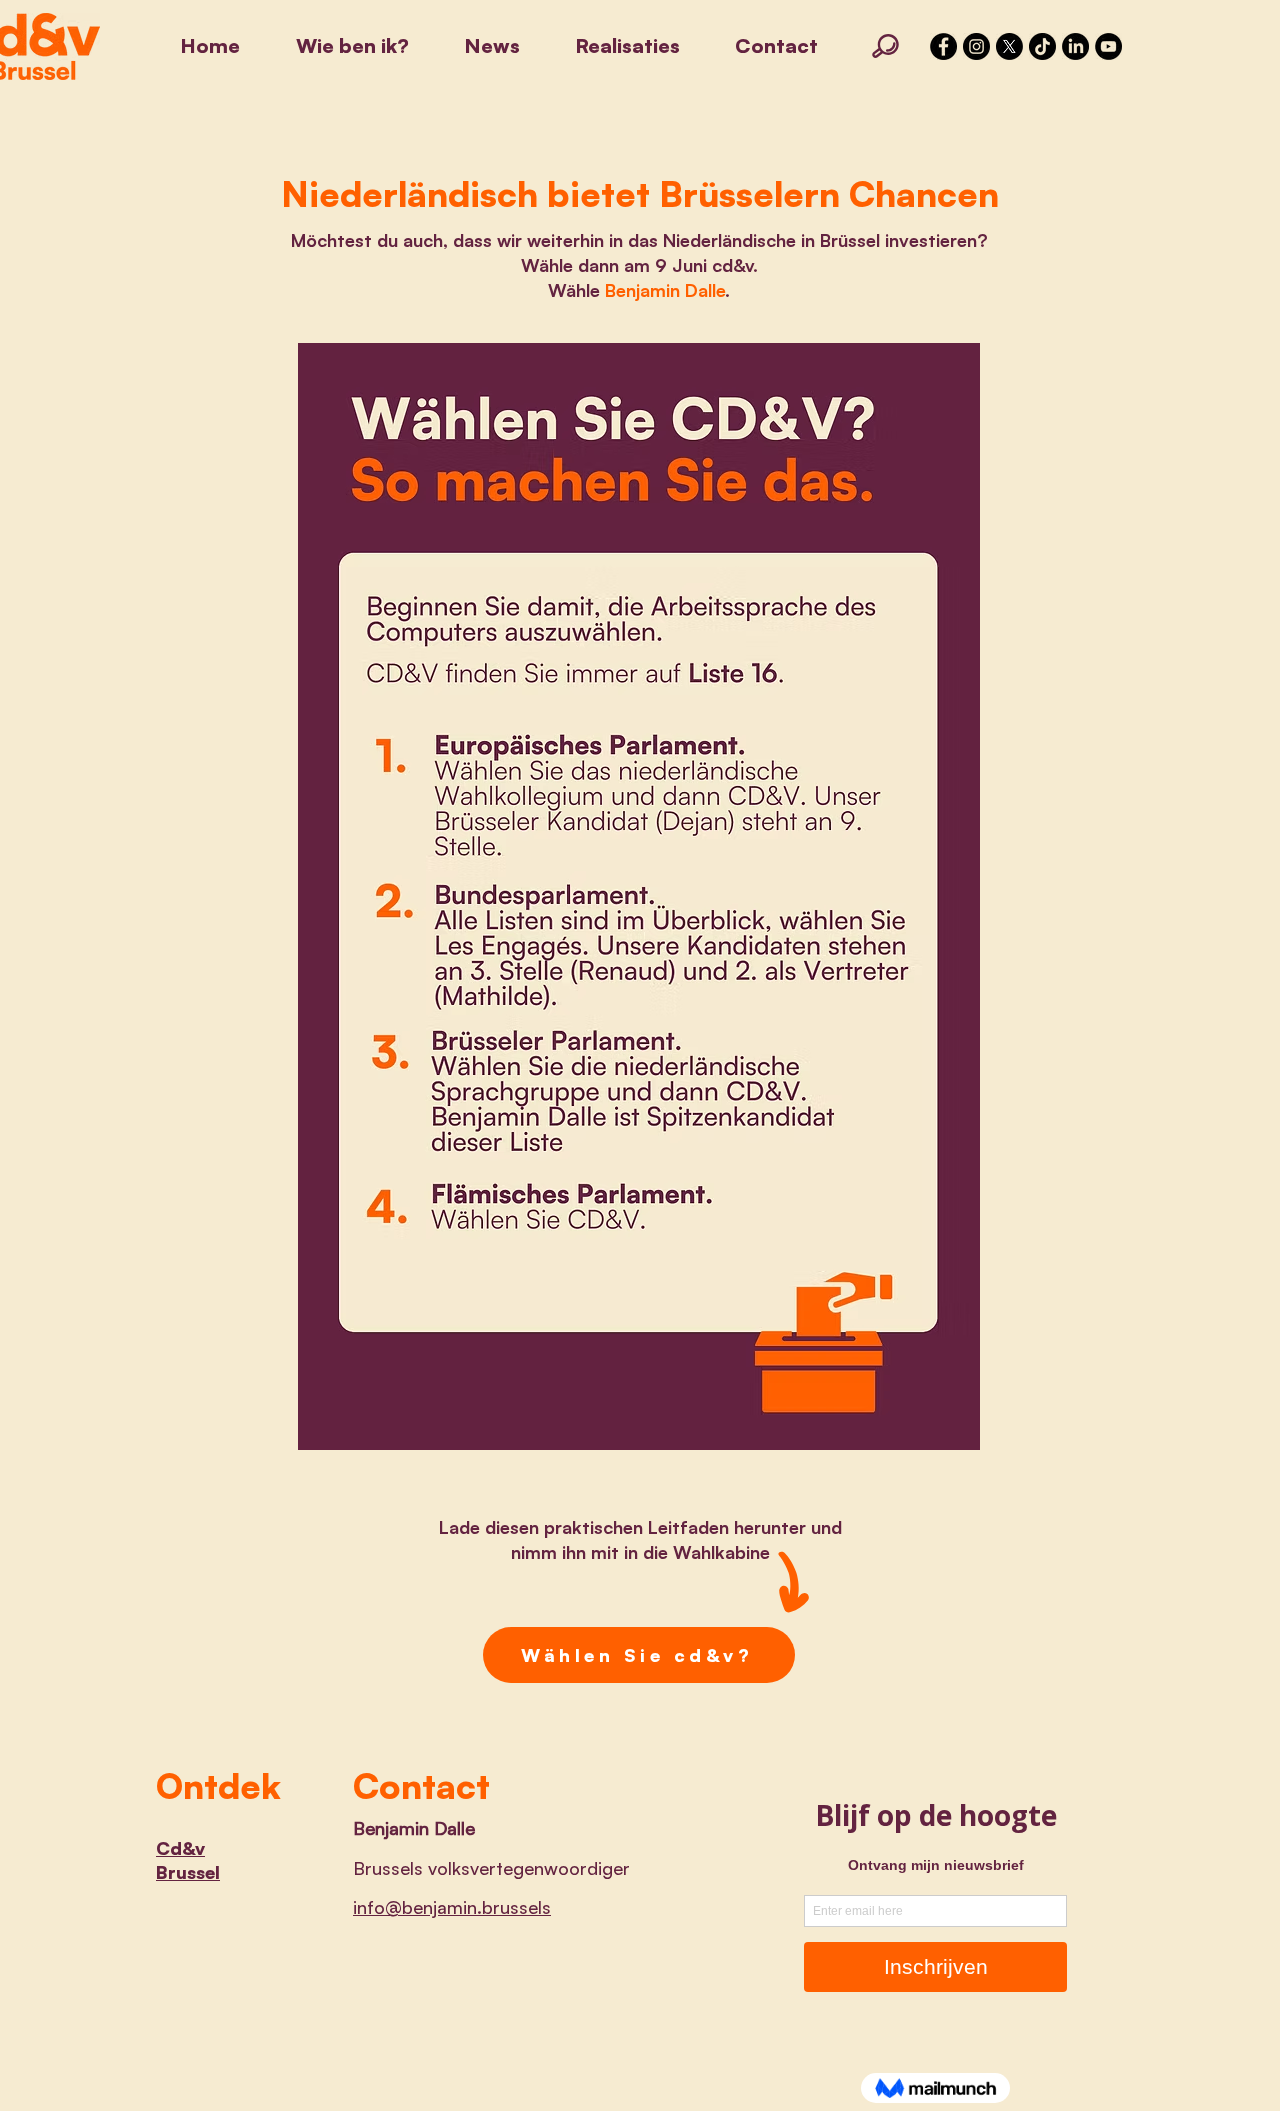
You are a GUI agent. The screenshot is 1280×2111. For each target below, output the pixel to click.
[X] (1009, 46)
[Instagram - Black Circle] (976, 46)
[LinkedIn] (1075, 46)
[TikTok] (1042, 46)
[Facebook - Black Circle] (943, 46)
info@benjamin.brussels (452, 1907)
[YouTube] (1108, 46)
